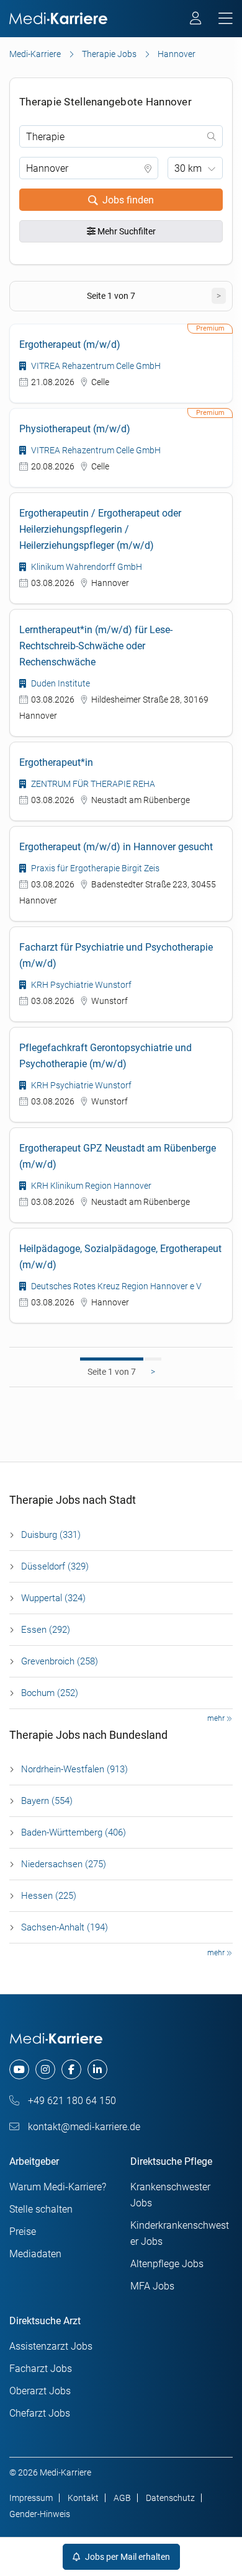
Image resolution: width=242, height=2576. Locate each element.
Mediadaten (35, 2254)
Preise (23, 2232)
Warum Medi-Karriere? (58, 2187)
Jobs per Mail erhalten (127, 2557)
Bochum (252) (50, 1693)
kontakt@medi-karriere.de (83, 2127)
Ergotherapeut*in (56, 762)
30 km (188, 168)
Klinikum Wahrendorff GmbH (86, 567)
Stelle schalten (41, 2209)
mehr (217, 1718)
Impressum (31, 2498)
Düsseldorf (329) (55, 1566)
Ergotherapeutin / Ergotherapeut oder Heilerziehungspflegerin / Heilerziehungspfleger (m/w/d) (100, 529)
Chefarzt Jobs (40, 2413)
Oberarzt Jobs (40, 2391)
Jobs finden (128, 200)
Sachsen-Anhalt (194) (65, 1927)
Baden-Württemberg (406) (74, 1832)
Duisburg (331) (51, 1535)
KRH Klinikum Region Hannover (90, 1186)
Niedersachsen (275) (64, 1864)
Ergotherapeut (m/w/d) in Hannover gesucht (116, 847)
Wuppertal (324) (53, 1598)
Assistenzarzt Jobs (51, 2346)
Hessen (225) (49, 1896)
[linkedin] (97, 2069)
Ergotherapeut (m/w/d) (70, 344)
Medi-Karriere (35, 54)
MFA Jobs (152, 2286)
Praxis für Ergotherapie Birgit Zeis (94, 868)
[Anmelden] (196, 20)
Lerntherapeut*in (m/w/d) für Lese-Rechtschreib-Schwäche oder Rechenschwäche (96, 646)
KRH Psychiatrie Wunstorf (80, 985)
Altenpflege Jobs (167, 2264)
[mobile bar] (226, 19)
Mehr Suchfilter (126, 231)
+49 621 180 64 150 (71, 2101)
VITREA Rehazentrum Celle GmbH (95, 366)
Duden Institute (60, 683)
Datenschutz (170, 2498)
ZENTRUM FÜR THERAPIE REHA (92, 784)
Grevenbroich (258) (60, 1661)
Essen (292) (46, 1630)
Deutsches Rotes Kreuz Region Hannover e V (115, 1286)
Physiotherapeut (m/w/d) (75, 429)
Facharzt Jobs (41, 2369)
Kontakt (83, 2498)
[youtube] (19, 2069)
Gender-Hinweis (40, 2514)
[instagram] (45, 2069)
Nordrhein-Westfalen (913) (74, 1769)
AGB (122, 2498)
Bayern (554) (47, 1801)
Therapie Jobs (109, 54)
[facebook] (71, 2069)
